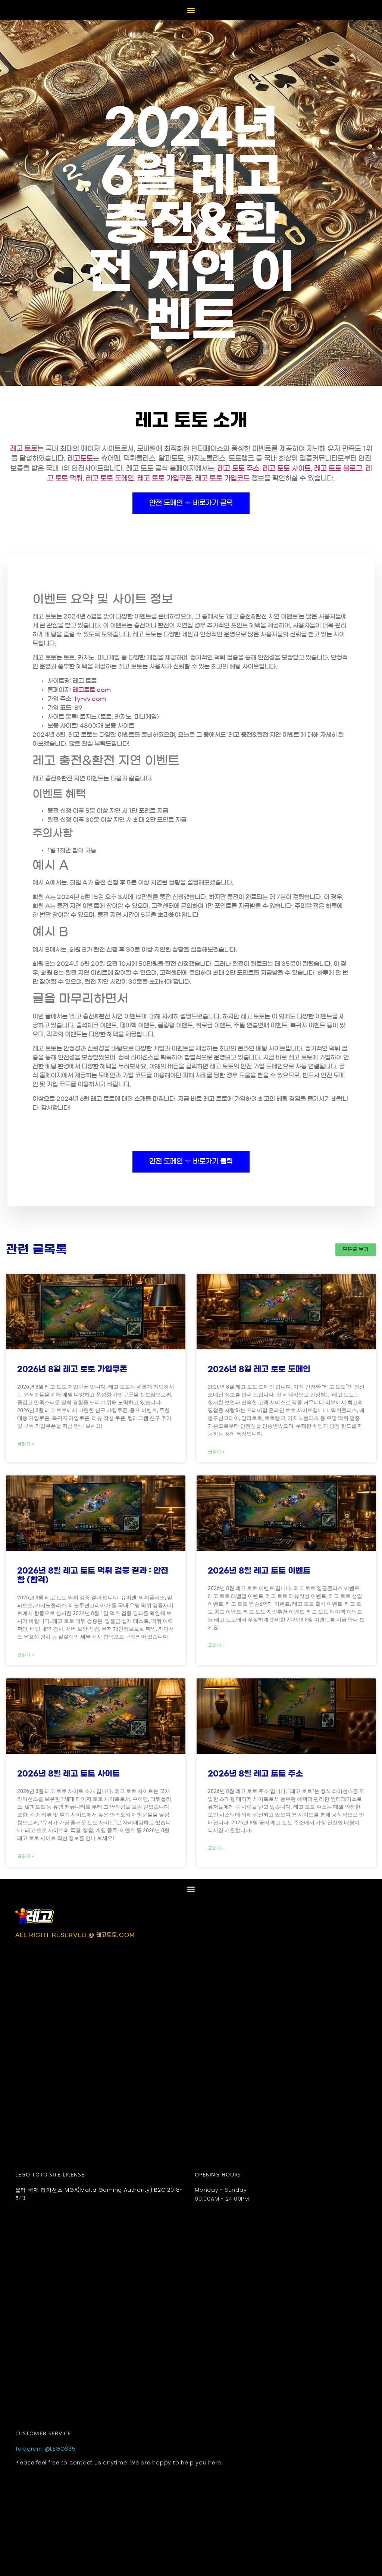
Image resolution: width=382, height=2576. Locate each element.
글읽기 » (26, 1444)
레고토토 (80, 458)
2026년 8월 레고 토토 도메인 (259, 1369)
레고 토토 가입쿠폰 (165, 478)
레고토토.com (92, 690)
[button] (191, 10)
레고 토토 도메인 (110, 478)
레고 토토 (24, 449)
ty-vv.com (90, 699)
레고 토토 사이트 (287, 469)
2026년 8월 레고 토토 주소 (255, 1773)
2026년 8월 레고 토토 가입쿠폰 (72, 1369)
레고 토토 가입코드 (222, 478)
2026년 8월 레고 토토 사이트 (68, 1773)
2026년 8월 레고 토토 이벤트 (259, 1570)
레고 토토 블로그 (338, 469)
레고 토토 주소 (238, 469)
